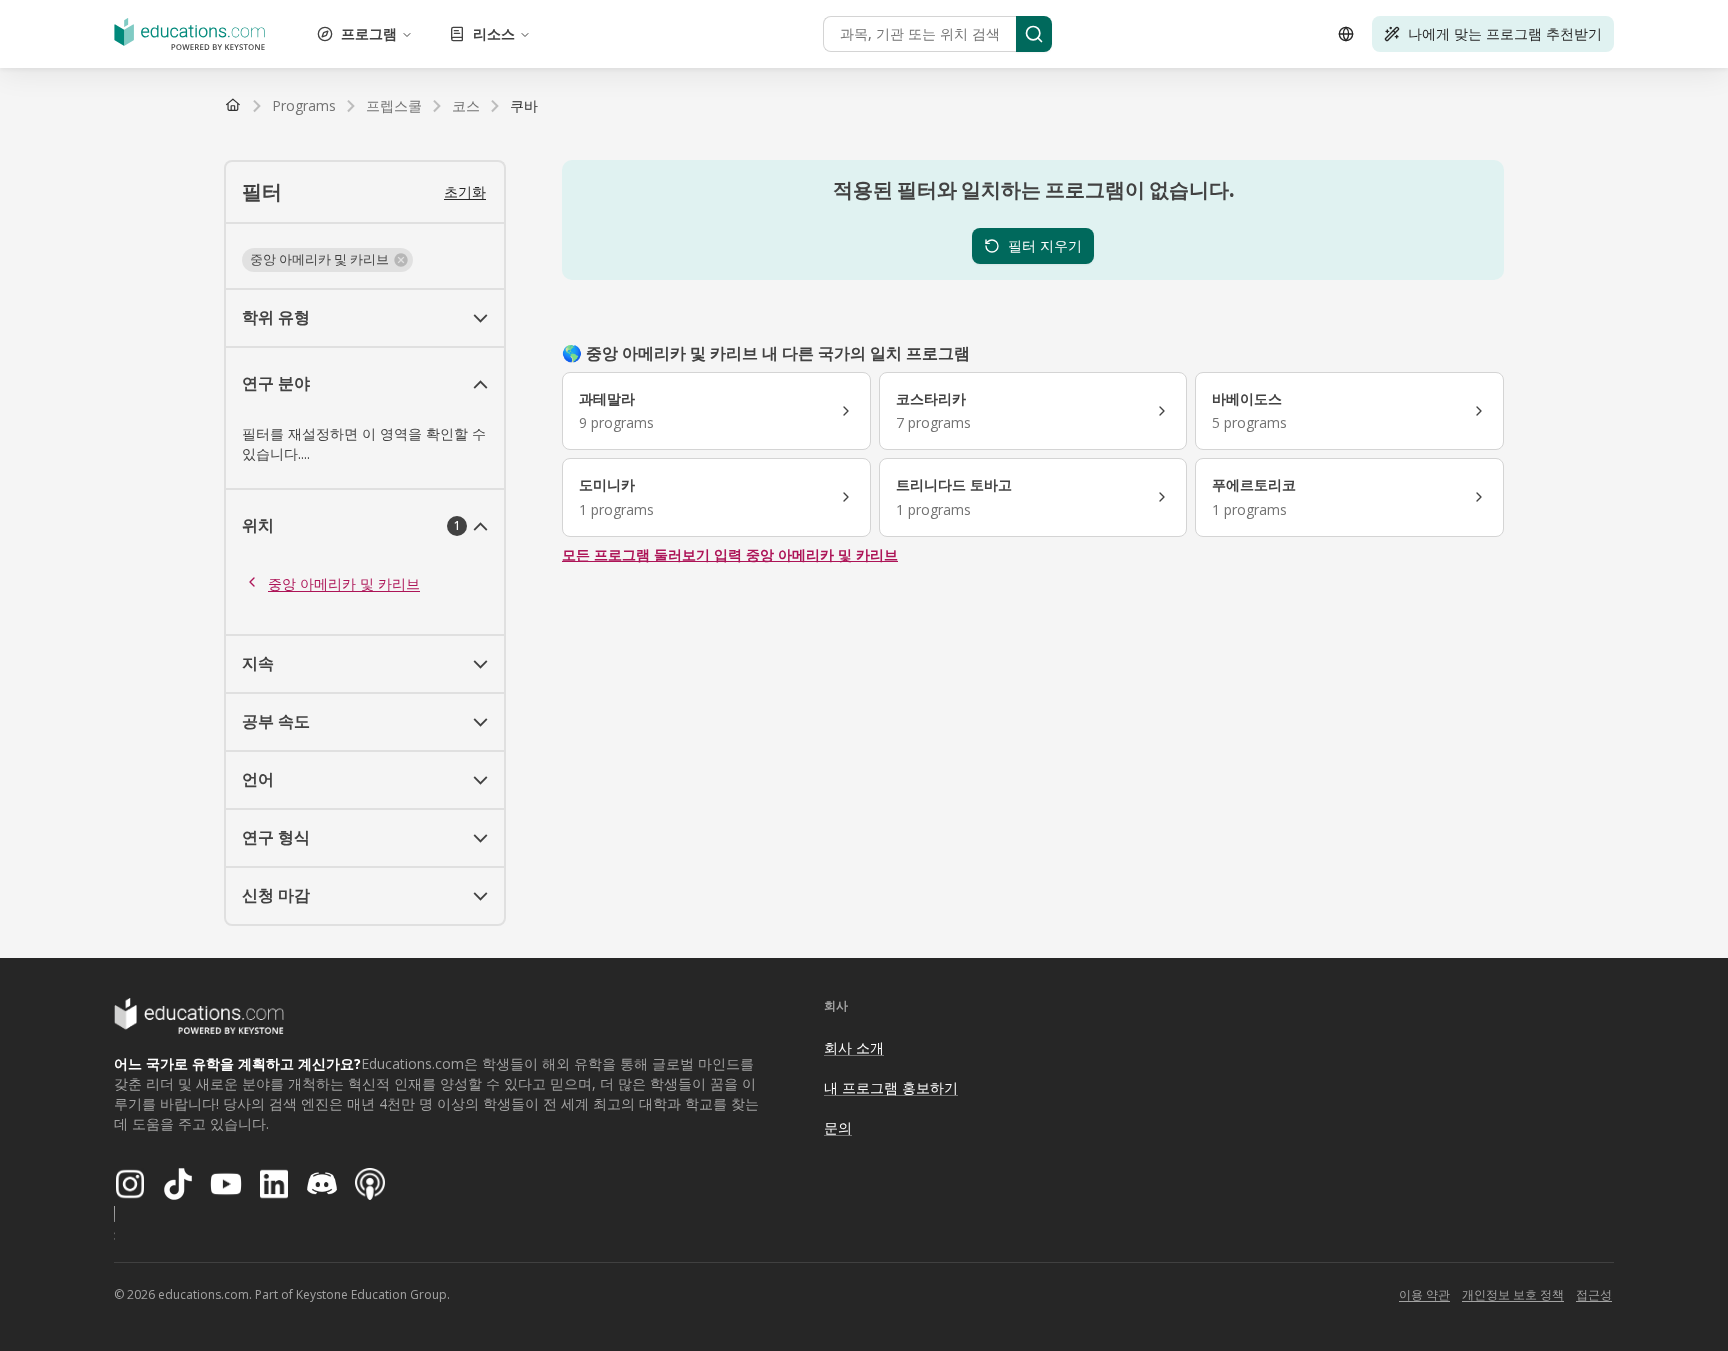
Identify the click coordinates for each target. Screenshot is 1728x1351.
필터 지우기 (1045, 245)
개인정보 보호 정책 (1513, 1294)
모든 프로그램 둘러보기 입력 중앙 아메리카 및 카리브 (730, 554)
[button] (327, 260)
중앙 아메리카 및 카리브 (344, 583)
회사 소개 (854, 1047)
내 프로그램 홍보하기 (891, 1087)
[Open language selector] (1346, 34)
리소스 (494, 33)
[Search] (1034, 34)
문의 (838, 1127)
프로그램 (369, 33)
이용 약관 (1424, 1294)
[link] (524, 106)
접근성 (1594, 1294)
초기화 (465, 191)
